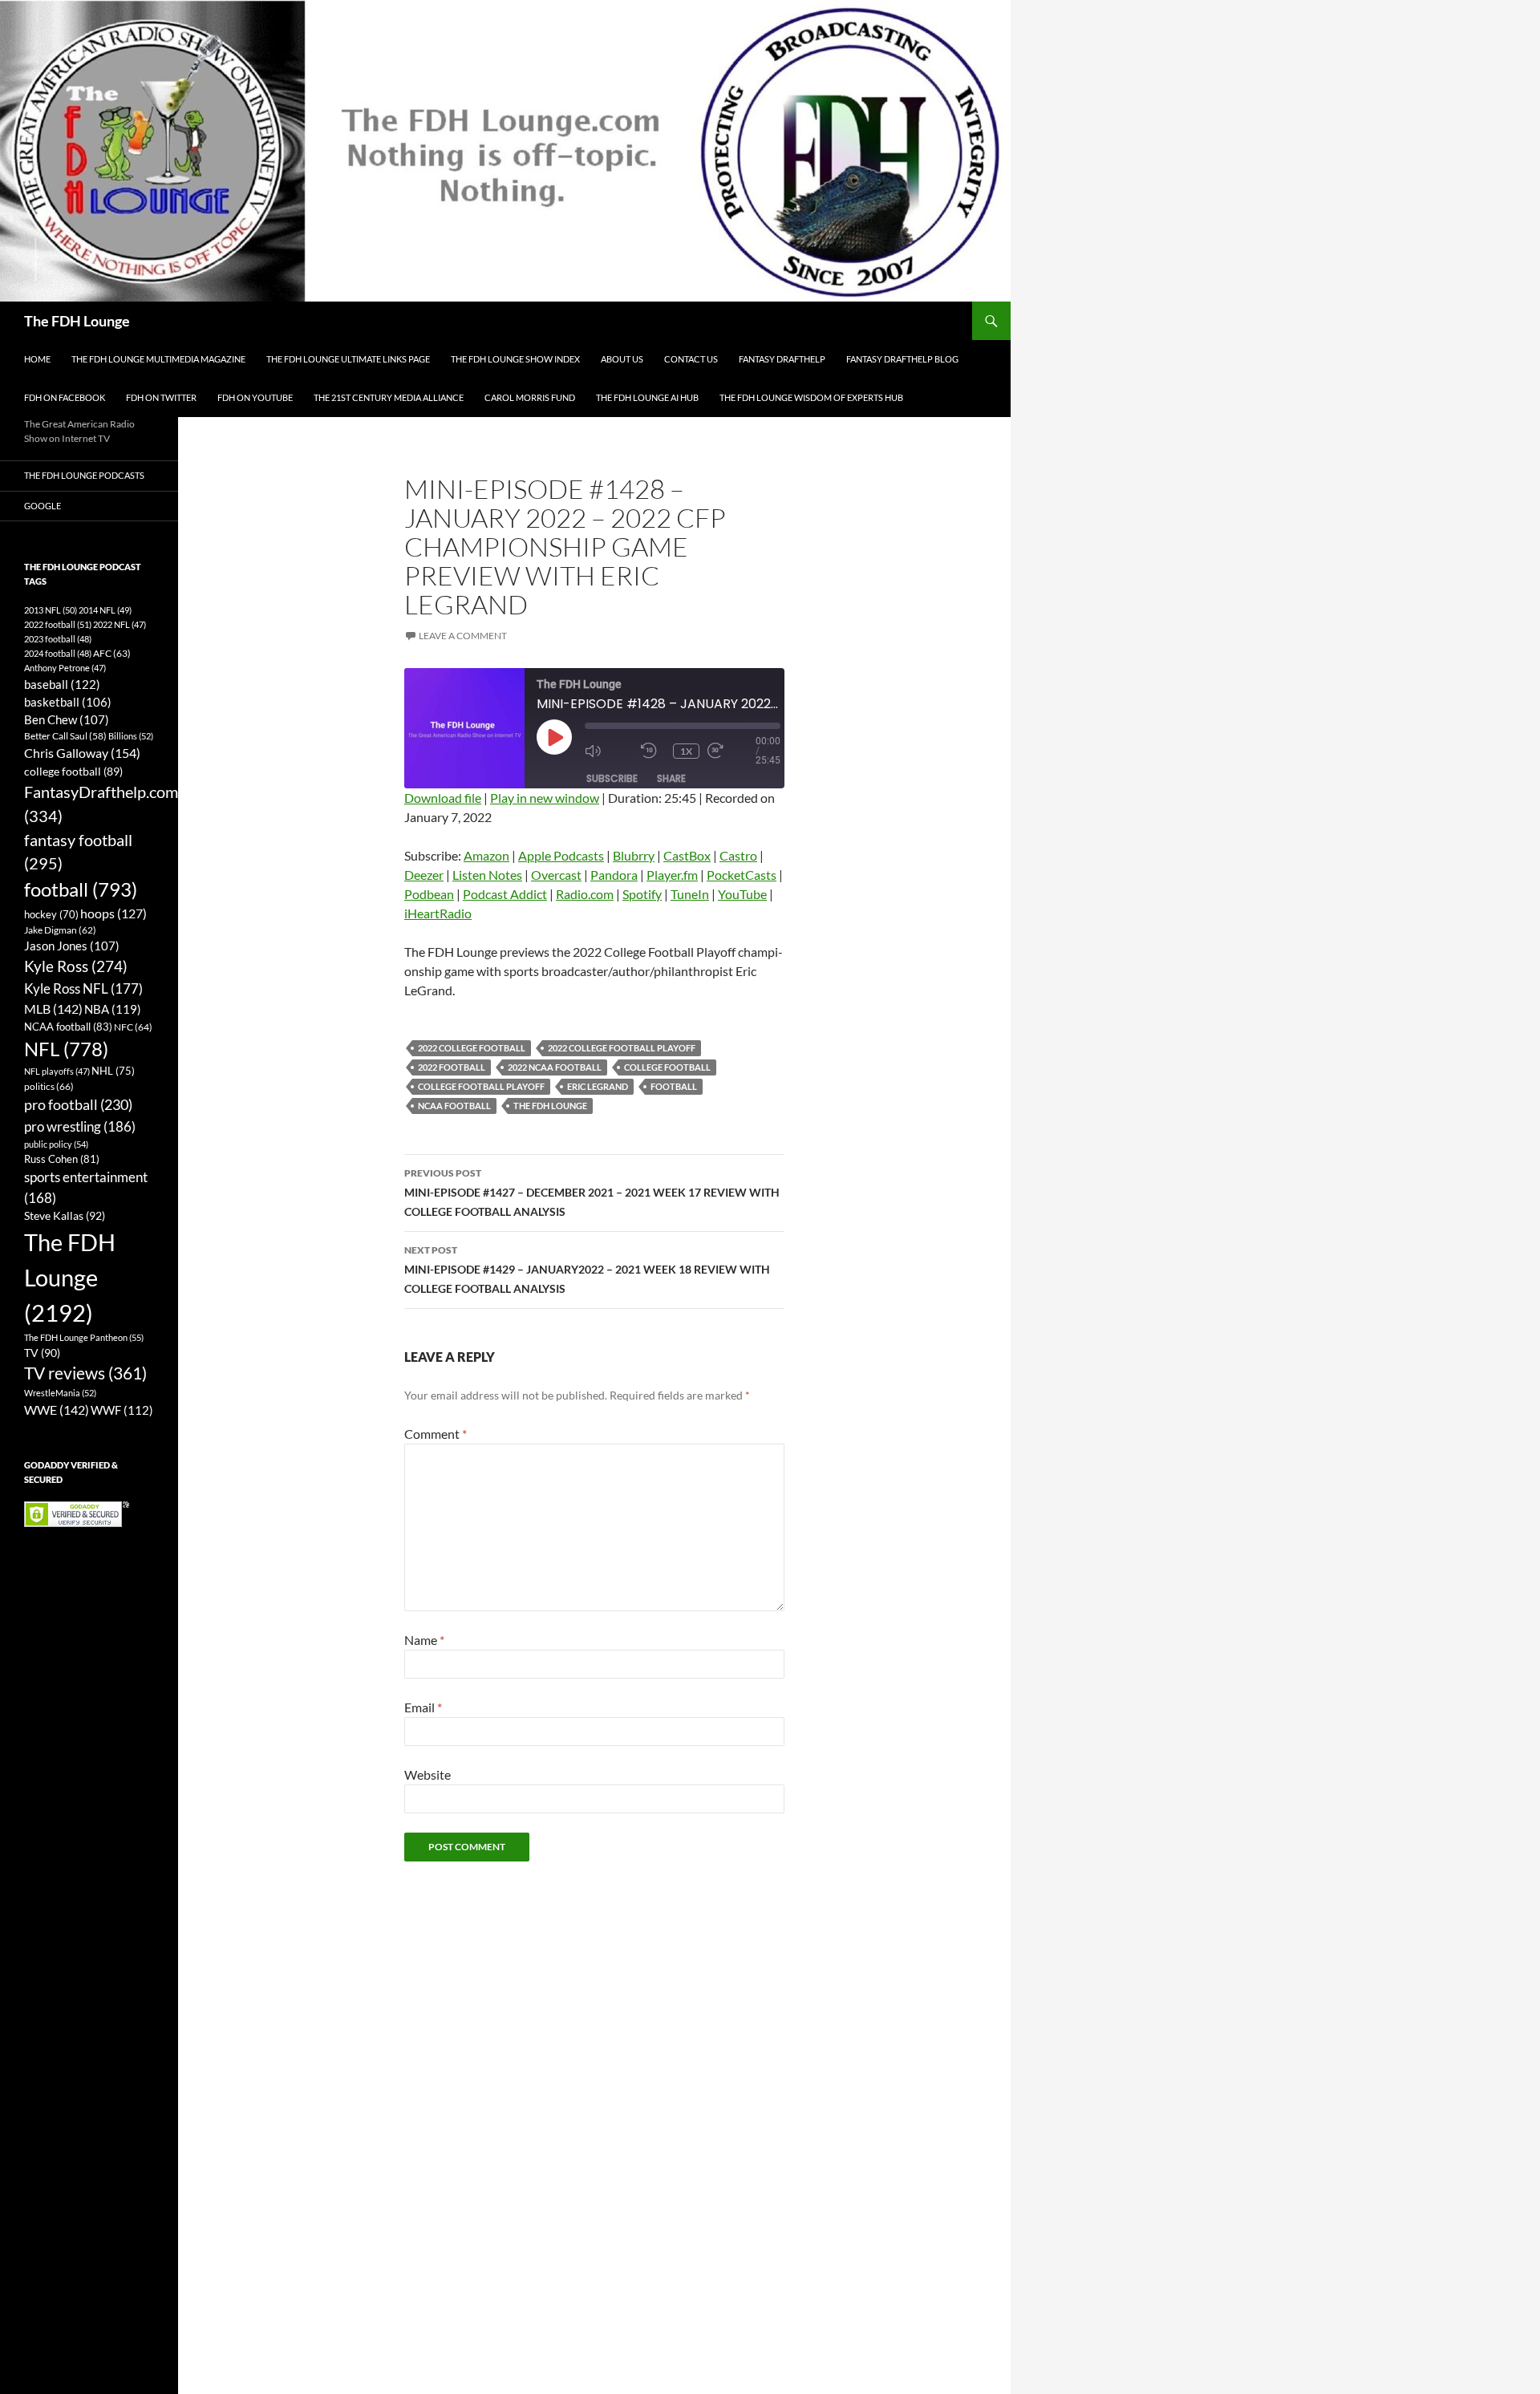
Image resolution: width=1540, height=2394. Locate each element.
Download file (443, 798)
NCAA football (454, 1106)
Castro (738, 855)
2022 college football (472, 1048)
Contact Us (691, 359)
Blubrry (634, 855)
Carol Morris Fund (530, 397)
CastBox (687, 855)
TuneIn (690, 894)
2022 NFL (120, 624)
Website (428, 1774)
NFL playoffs (57, 1071)
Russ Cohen (62, 1159)
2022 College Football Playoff (622, 1048)
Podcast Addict (505, 894)
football (674, 1086)
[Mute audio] (609, 751)
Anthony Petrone (65, 668)
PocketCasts (742, 875)
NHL (113, 1071)
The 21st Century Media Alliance (389, 397)
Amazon (486, 855)
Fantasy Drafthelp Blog (902, 359)
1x (686, 751)
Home (37, 359)
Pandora (614, 875)
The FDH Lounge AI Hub (647, 397)
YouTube (742, 894)
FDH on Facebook (65, 397)
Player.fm (672, 875)
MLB (53, 1009)
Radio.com (585, 894)
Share (671, 778)
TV (42, 1353)
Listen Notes (487, 875)
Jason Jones (72, 946)
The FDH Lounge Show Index (515, 359)
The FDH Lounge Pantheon (84, 1337)
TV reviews (85, 1373)
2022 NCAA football (555, 1067)
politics (49, 1086)
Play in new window (545, 798)
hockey (51, 915)
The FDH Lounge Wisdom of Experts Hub (811, 397)
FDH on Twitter (161, 397)
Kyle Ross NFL (83, 988)
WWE (57, 1410)
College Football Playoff (481, 1086)
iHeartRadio (438, 913)
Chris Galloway (82, 753)
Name (424, 1640)
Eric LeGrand (598, 1086)
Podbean (429, 894)
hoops (113, 913)
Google (43, 506)
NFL (66, 1049)
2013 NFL (51, 610)
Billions (131, 736)
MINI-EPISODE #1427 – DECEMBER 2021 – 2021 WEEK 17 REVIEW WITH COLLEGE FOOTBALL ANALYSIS (592, 1193)
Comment (436, 1434)
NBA (113, 1009)
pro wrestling (80, 1126)
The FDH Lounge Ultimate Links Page (348, 359)
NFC (133, 1027)
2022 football (452, 1067)
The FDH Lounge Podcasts (84, 475)
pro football (78, 1104)
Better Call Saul (65, 735)
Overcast (556, 875)
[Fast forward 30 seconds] (731, 751)
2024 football (58, 653)
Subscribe (612, 778)
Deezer (424, 875)
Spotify (642, 894)
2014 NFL (105, 610)
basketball (68, 702)
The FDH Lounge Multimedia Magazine (158, 359)
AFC (112, 653)
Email (423, 1707)
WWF (122, 1410)
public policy (56, 1144)
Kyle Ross (76, 966)
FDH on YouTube (255, 397)
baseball (62, 684)
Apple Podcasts (561, 855)
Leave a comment (463, 636)
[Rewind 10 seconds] (653, 751)
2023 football (58, 639)
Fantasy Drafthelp (782, 359)
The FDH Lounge (77, 321)
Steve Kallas (65, 1215)
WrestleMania (60, 1393)
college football (667, 1067)
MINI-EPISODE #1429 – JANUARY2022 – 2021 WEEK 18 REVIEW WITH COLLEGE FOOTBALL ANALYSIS (587, 1270)
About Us (622, 359)
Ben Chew (67, 720)
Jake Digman (60, 930)
